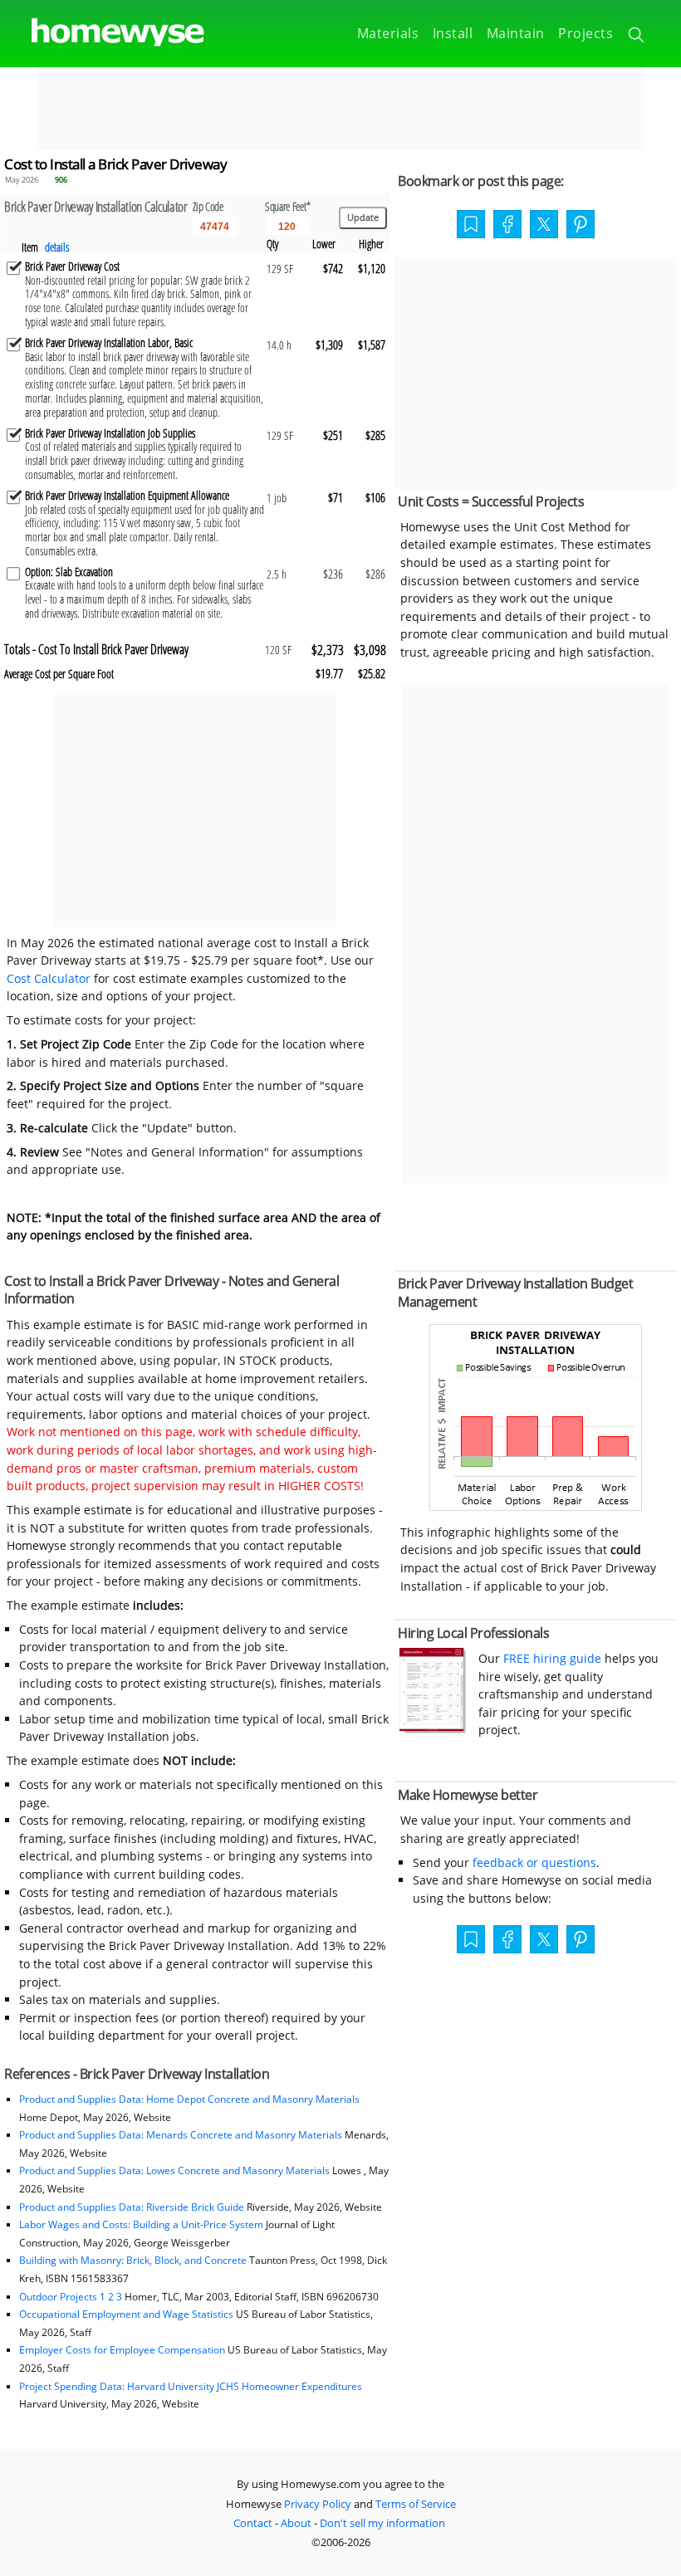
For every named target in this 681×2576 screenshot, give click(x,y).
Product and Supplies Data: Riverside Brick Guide (132, 2207)
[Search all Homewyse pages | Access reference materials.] (637, 37)
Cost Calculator (49, 978)
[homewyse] (104, 33)
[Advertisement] (340, 109)
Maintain (516, 33)
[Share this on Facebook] (507, 226)
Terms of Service (416, 2504)
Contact (253, 2523)
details (57, 247)
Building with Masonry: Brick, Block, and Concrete (133, 2260)
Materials (388, 33)
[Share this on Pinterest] (581, 226)
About (296, 2523)
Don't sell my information (382, 2523)
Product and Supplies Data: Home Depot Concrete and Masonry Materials (189, 2099)
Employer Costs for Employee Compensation (122, 2350)
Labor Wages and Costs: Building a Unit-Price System (141, 2224)
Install (453, 33)
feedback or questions (534, 1862)
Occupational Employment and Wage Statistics (126, 2314)
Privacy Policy (318, 2504)
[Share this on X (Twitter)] (544, 222)
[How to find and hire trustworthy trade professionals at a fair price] (433, 1729)
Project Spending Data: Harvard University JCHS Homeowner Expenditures (191, 2386)
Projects (585, 33)
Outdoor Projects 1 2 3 (71, 2297)
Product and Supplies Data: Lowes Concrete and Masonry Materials (174, 2170)
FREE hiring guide (551, 1658)
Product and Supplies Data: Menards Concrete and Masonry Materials (181, 2135)
